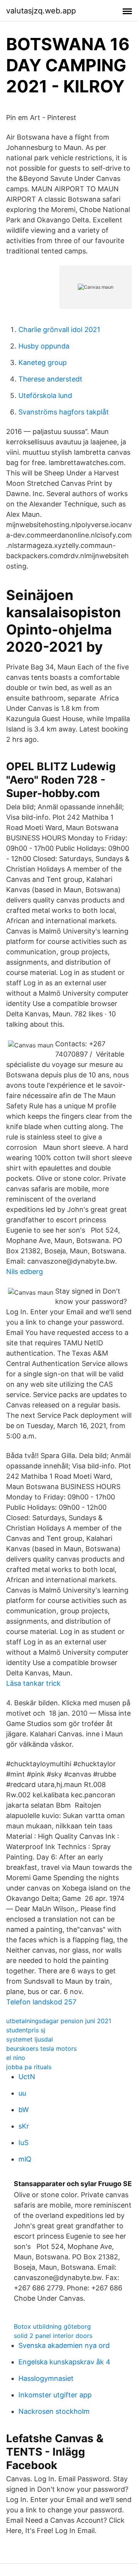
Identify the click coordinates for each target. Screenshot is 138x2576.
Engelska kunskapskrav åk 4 (64, 2362)
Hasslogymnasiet (46, 2378)
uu (22, 2093)
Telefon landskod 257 (41, 2002)
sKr (24, 2126)
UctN (27, 2077)
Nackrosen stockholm (54, 2411)
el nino (16, 2058)
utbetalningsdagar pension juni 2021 (59, 2021)
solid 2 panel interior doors (53, 2336)
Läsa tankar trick (33, 1683)
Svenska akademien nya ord (64, 2345)
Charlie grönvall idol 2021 (59, 330)
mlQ (25, 2159)
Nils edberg (25, 1272)
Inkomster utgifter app (55, 2395)
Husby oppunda (44, 346)
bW (24, 2110)
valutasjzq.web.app (41, 11)
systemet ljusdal (30, 2039)
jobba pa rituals (29, 2067)
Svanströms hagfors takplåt (64, 412)
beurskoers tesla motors (41, 2048)
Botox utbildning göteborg (52, 2326)
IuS (23, 2143)
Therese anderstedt (50, 379)
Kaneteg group (43, 362)
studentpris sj (26, 2030)
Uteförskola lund (45, 395)
